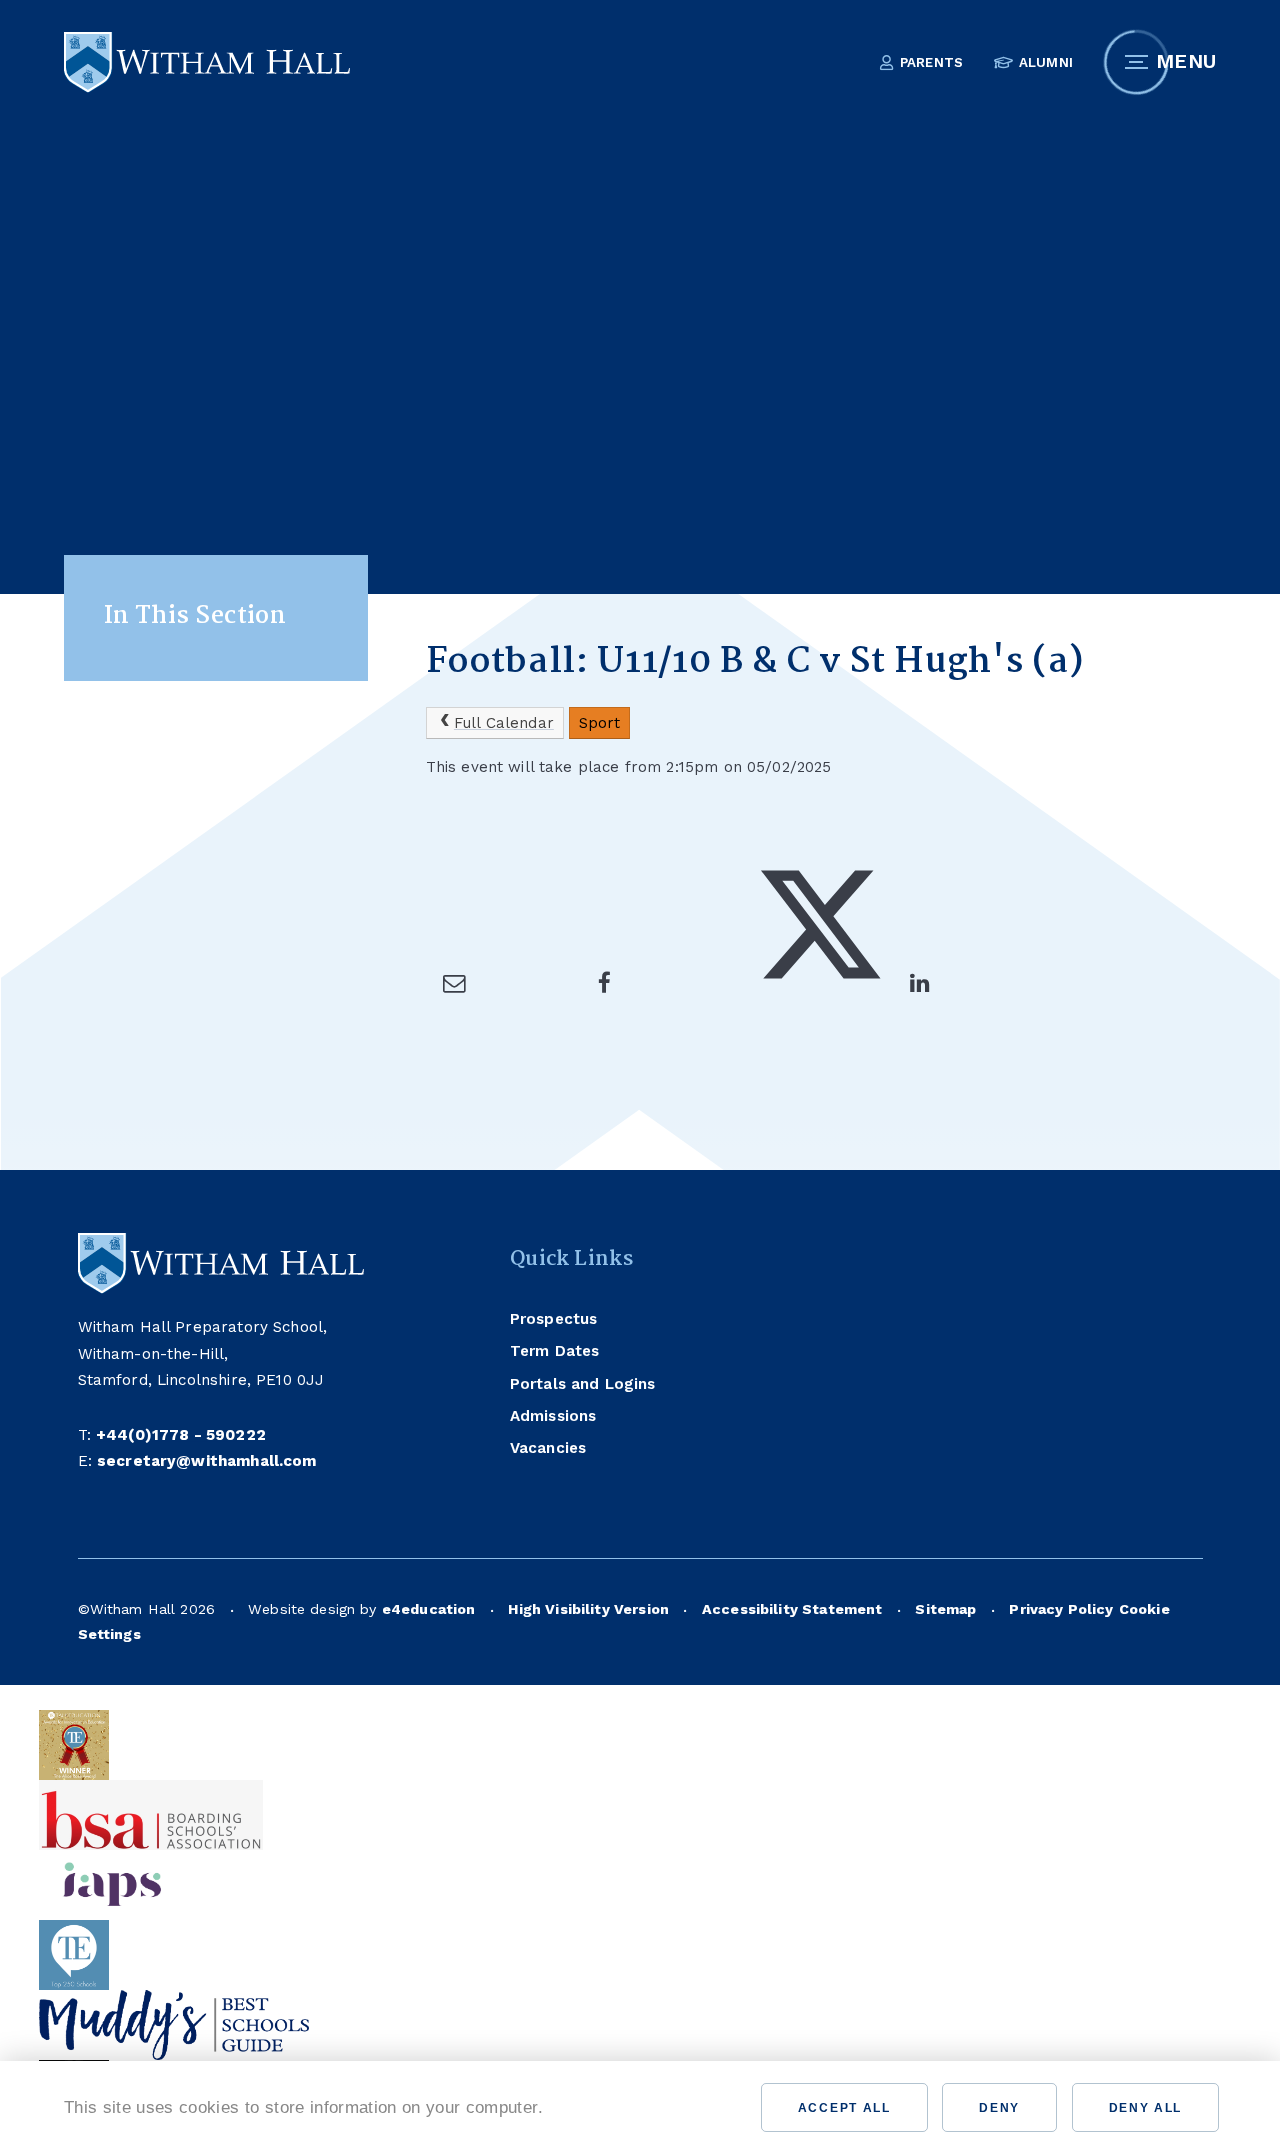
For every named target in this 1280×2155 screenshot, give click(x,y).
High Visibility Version (588, 1609)
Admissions (553, 1416)
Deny (999, 2108)
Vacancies (548, 1448)
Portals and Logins (583, 1384)
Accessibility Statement (792, 1609)
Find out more (618, 2107)
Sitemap (945, 1609)
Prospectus (554, 1319)
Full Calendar (504, 723)
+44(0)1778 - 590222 (181, 1435)
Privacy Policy (1061, 1609)
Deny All (1145, 2108)
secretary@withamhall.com (207, 1461)
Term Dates (555, 1351)
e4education (429, 1609)
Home (448, 563)
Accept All (844, 2108)
